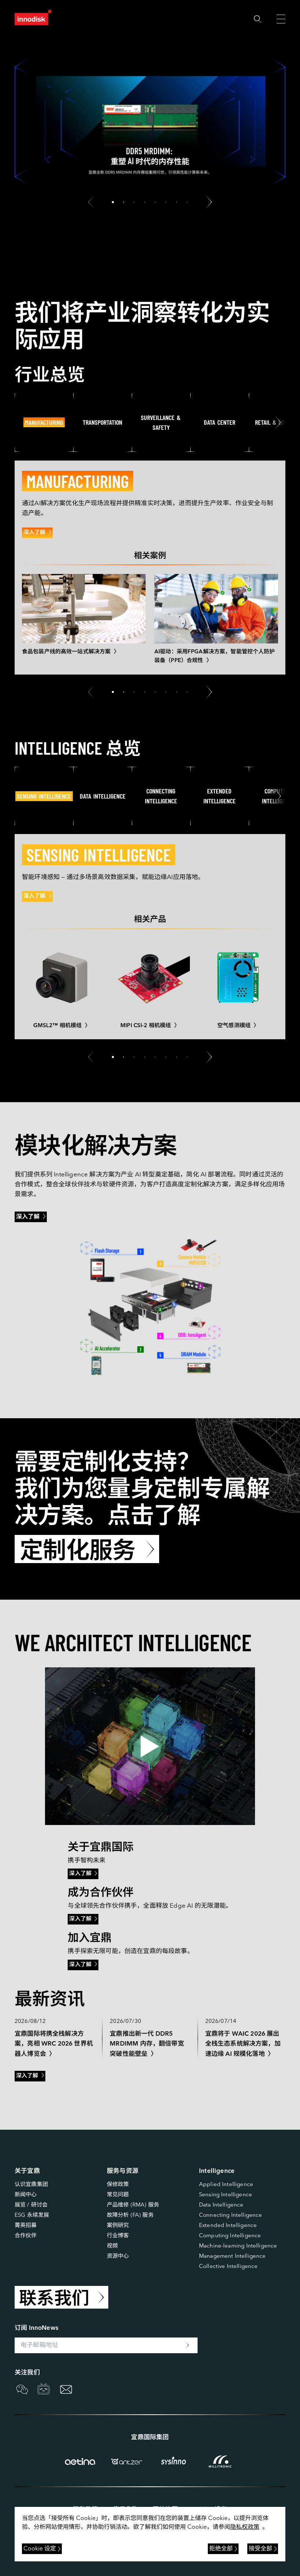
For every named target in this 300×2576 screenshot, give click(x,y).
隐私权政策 (245, 2527)
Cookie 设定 (40, 2549)
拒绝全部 (221, 2549)
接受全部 (260, 2549)
